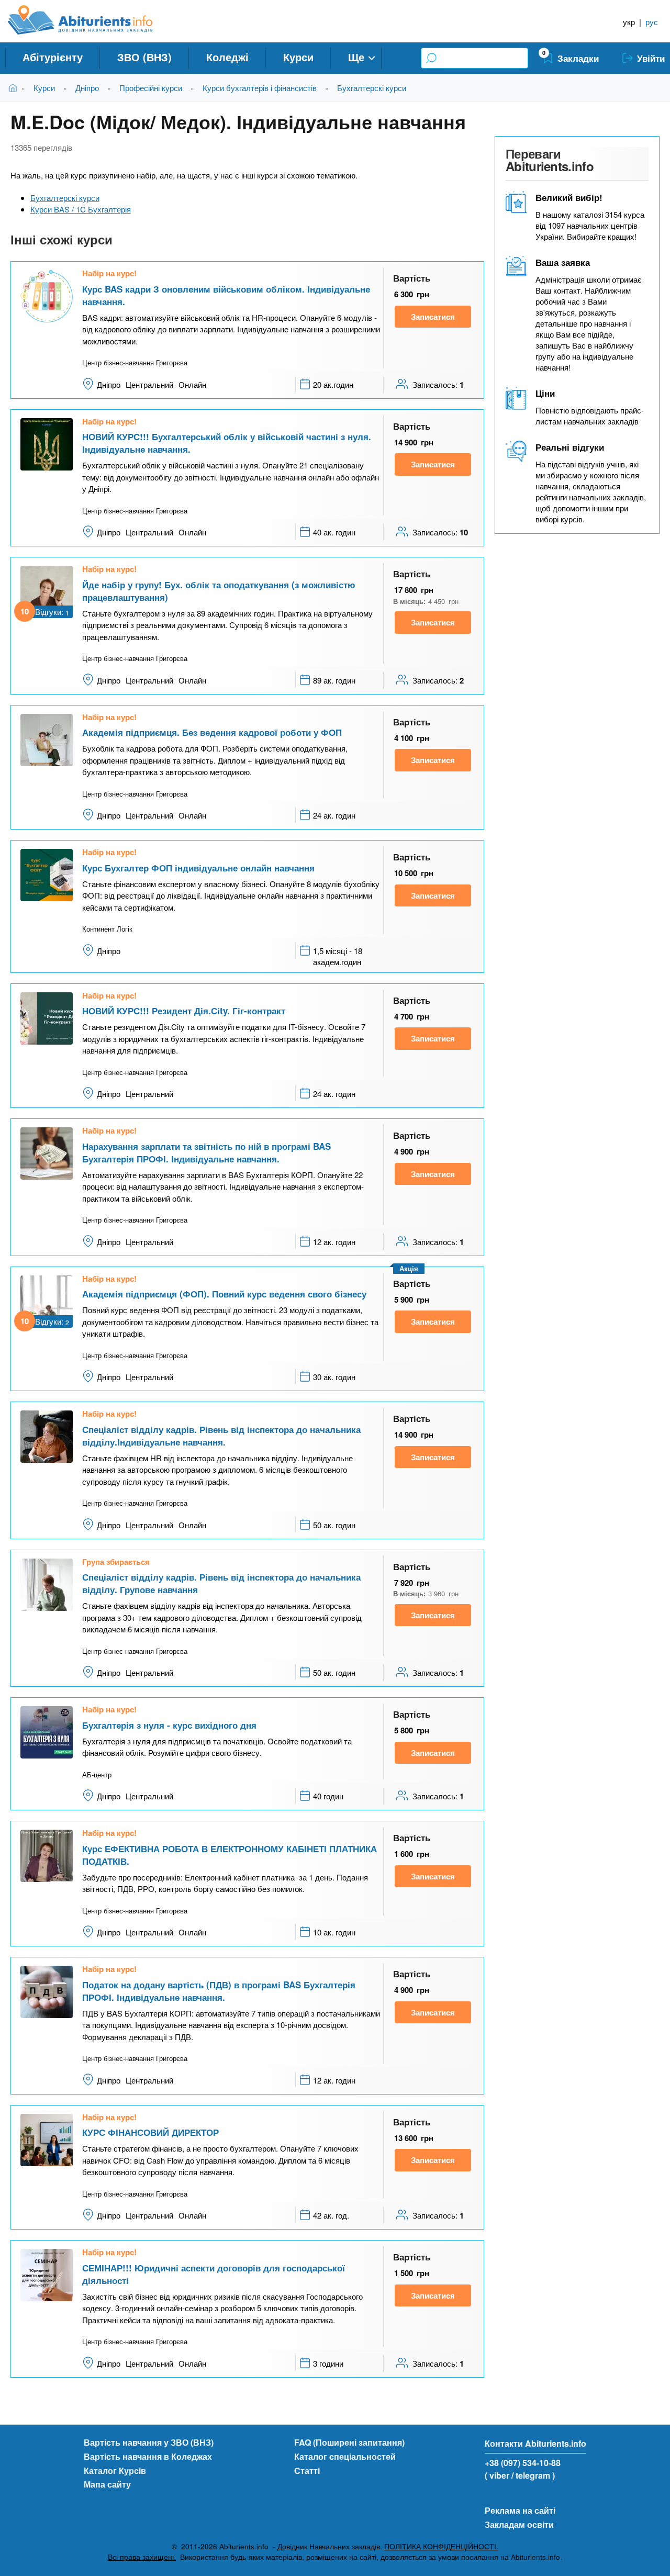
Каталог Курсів (115, 2471)
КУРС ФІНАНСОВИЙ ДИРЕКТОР (150, 2132)
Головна (15, 88)
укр (629, 22)
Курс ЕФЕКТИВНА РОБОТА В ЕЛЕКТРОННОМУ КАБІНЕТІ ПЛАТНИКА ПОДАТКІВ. (230, 1855)
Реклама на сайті (520, 2510)
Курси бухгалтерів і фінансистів (260, 88)
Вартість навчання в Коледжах (148, 2456)
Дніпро (87, 88)
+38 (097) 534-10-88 (523, 2463)
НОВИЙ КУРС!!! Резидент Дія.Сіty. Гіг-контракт (184, 1011)
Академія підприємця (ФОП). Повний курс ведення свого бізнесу (224, 1294)
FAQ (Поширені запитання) (349, 2442)
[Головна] (92, 20)
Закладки (578, 58)
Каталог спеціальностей (345, 2456)
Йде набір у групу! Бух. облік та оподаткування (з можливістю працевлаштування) (219, 591)
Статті (307, 2471)
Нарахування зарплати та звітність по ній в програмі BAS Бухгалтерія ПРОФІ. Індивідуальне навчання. (206, 1152)
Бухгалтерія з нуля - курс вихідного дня (169, 1725)
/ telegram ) (533, 2475)
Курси (298, 57)
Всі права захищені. (142, 2557)
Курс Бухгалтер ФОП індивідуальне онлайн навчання (198, 868)
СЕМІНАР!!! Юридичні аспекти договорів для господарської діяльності (214, 2274)
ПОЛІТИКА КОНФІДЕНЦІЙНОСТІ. (441, 2546)
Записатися (433, 317)
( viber (497, 2475)
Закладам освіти (519, 2524)
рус (652, 22)
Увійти (651, 58)
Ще (356, 57)
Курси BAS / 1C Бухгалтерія (81, 209)
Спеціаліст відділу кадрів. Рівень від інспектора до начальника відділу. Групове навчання (221, 1583)
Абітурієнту (53, 57)
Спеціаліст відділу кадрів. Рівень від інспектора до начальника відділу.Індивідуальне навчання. (221, 1436)
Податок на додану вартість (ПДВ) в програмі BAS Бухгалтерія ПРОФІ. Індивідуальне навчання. (219, 1991)
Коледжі (227, 57)
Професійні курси (151, 88)
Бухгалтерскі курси (372, 88)
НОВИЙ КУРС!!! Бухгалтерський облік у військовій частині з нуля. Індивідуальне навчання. (227, 443)
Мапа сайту (107, 2484)
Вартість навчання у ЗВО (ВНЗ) (149, 2442)
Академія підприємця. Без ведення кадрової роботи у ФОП (212, 732)
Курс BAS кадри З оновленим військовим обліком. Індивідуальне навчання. (226, 295)
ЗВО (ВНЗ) (144, 57)
